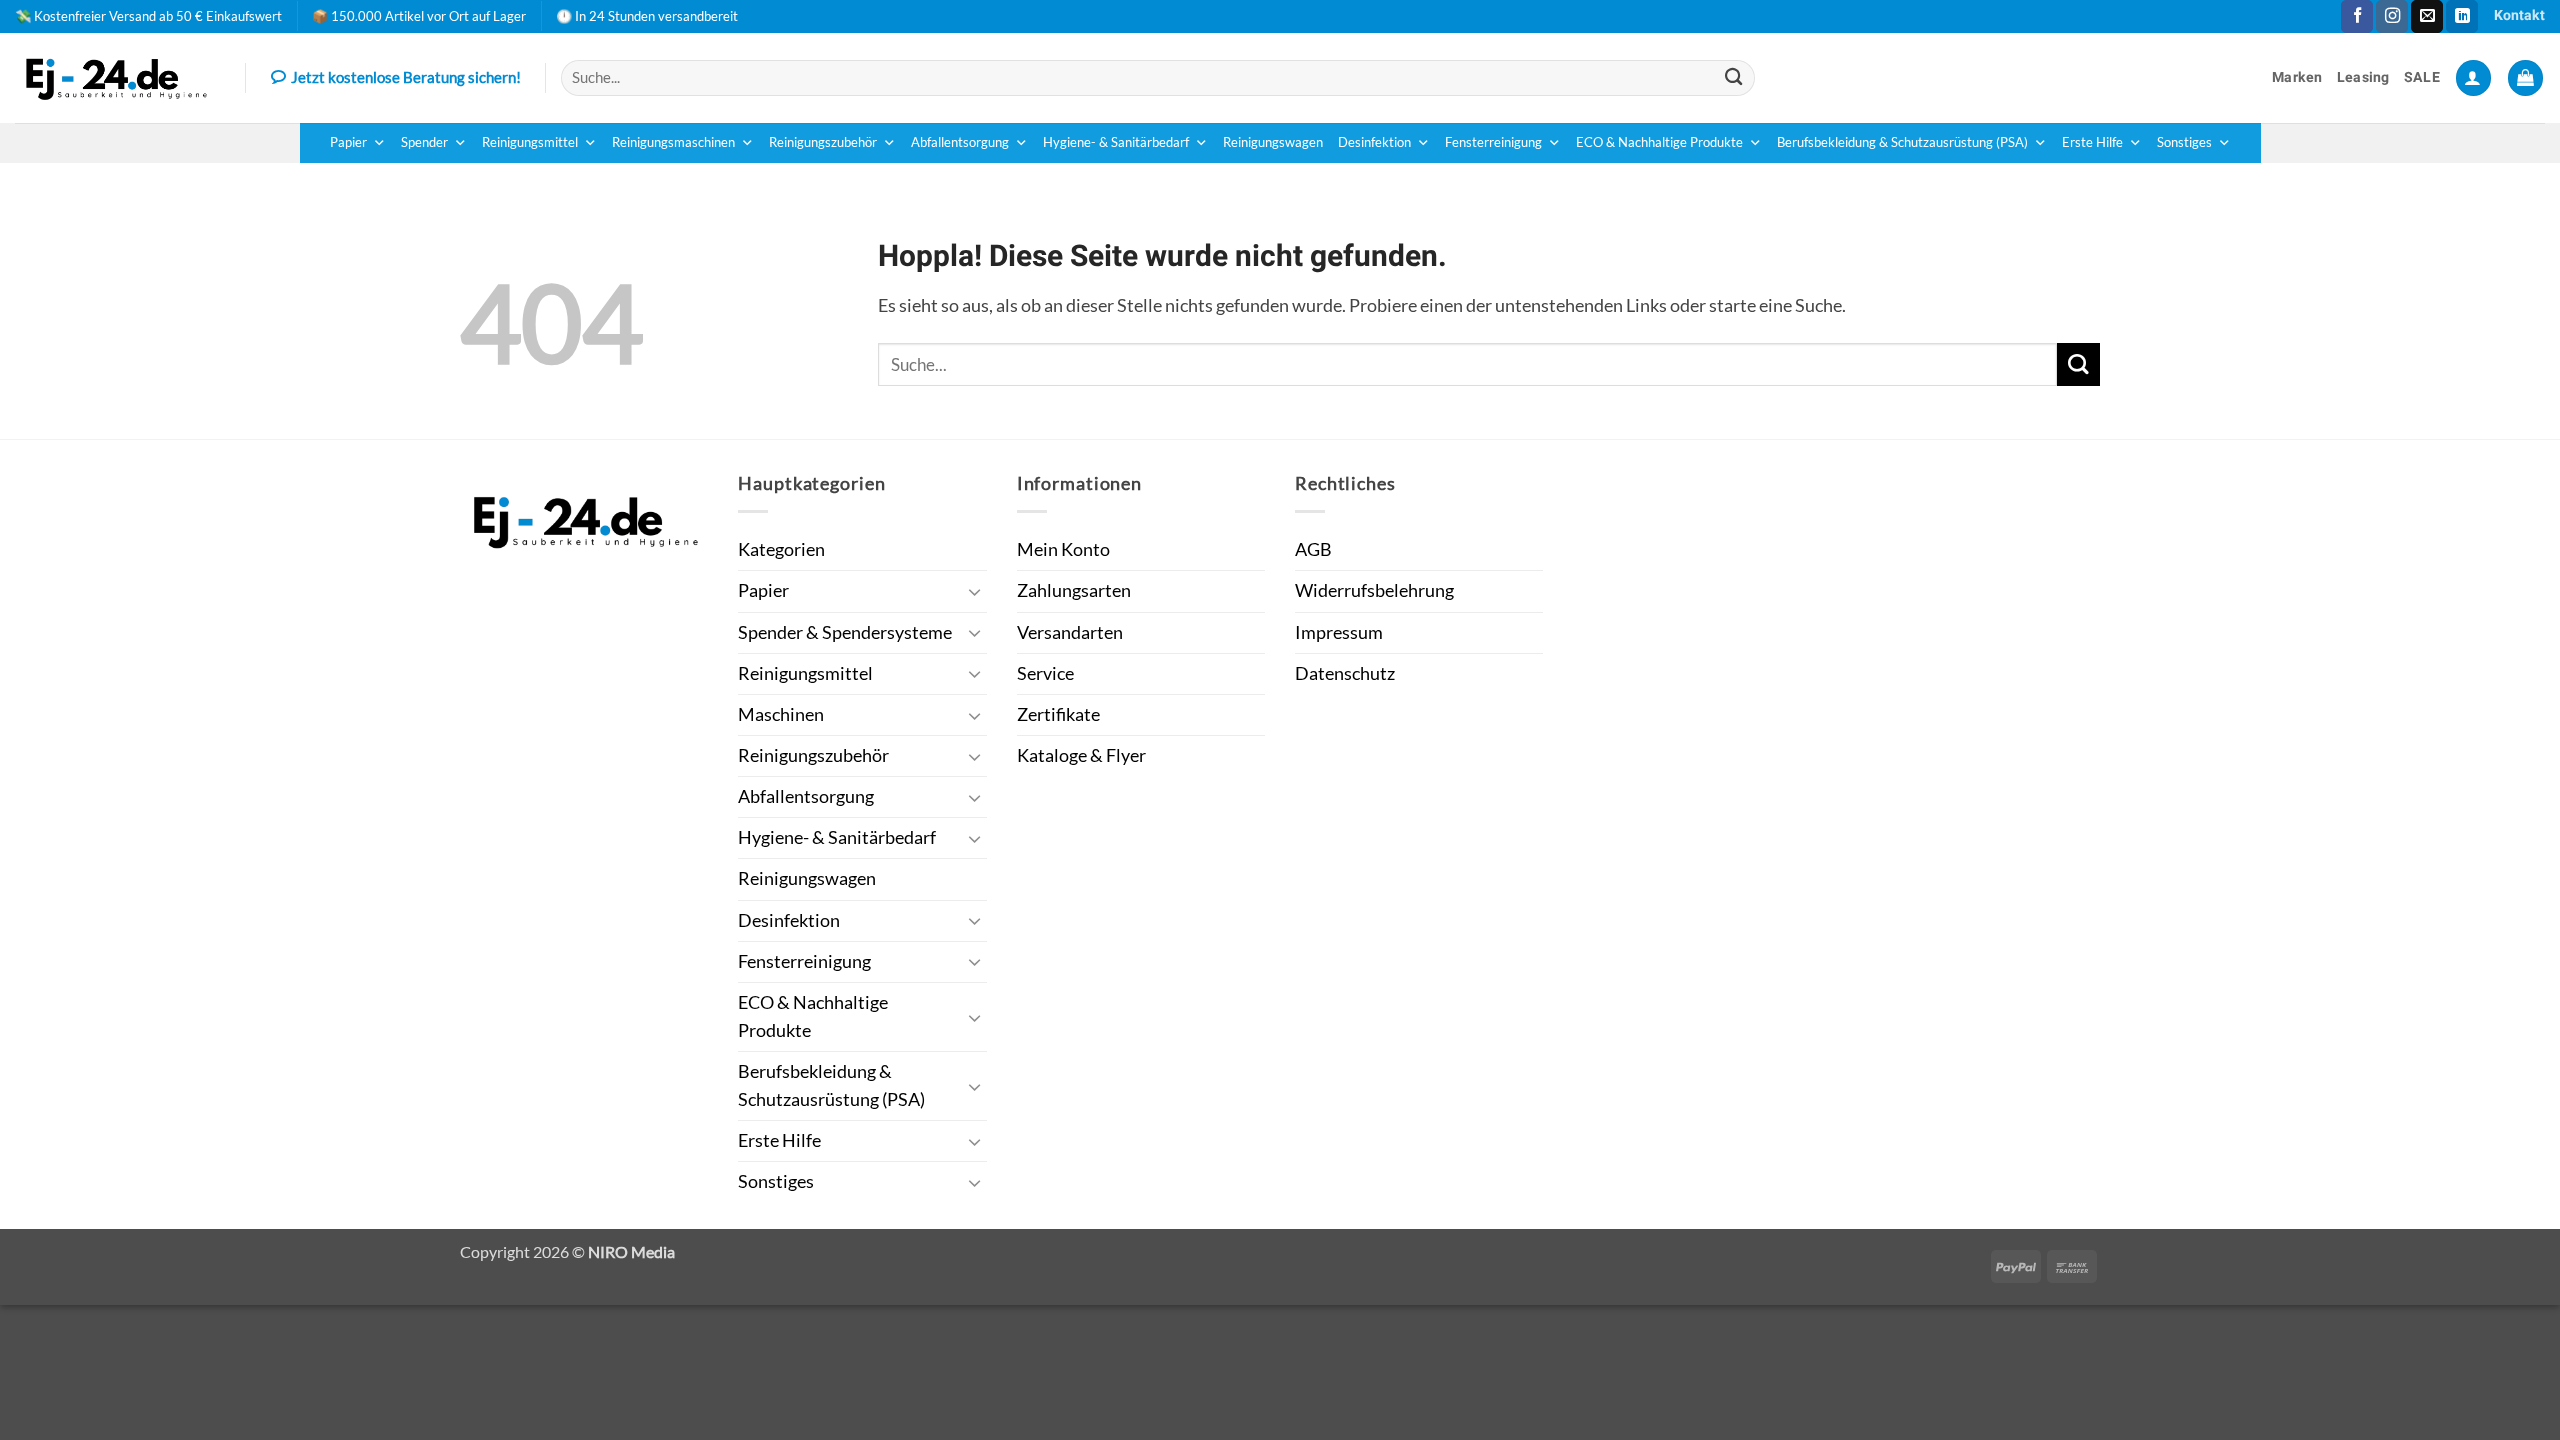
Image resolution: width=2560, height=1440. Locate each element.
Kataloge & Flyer (1081, 755)
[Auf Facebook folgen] (2357, 16)
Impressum (1339, 632)
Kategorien (781, 549)
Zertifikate (1058, 714)
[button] (2473, 78)
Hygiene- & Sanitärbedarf (1116, 142)
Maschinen (781, 714)
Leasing (2363, 77)
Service (1045, 673)
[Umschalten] (975, 591)
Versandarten (1070, 632)
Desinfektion (1374, 142)
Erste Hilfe (2092, 142)
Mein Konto (1063, 549)
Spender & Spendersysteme (845, 632)
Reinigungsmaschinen (673, 142)
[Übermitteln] (1734, 77)
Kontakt (2519, 15)
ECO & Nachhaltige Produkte (1659, 142)
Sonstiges (2184, 142)
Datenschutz (1345, 673)
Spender (424, 142)
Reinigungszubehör (823, 142)
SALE (2422, 77)
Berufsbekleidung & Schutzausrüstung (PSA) (1902, 142)
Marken (2297, 77)
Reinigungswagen (1273, 142)
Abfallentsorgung (960, 142)
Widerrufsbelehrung (1374, 590)
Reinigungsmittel (530, 142)
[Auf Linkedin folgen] (2462, 16)
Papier (348, 142)
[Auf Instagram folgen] (2392, 16)
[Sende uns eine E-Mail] (2427, 16)
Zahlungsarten (1074, 590)
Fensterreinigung (1493, 142)
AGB (1313, 549)
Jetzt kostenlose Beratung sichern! (406, 77)
